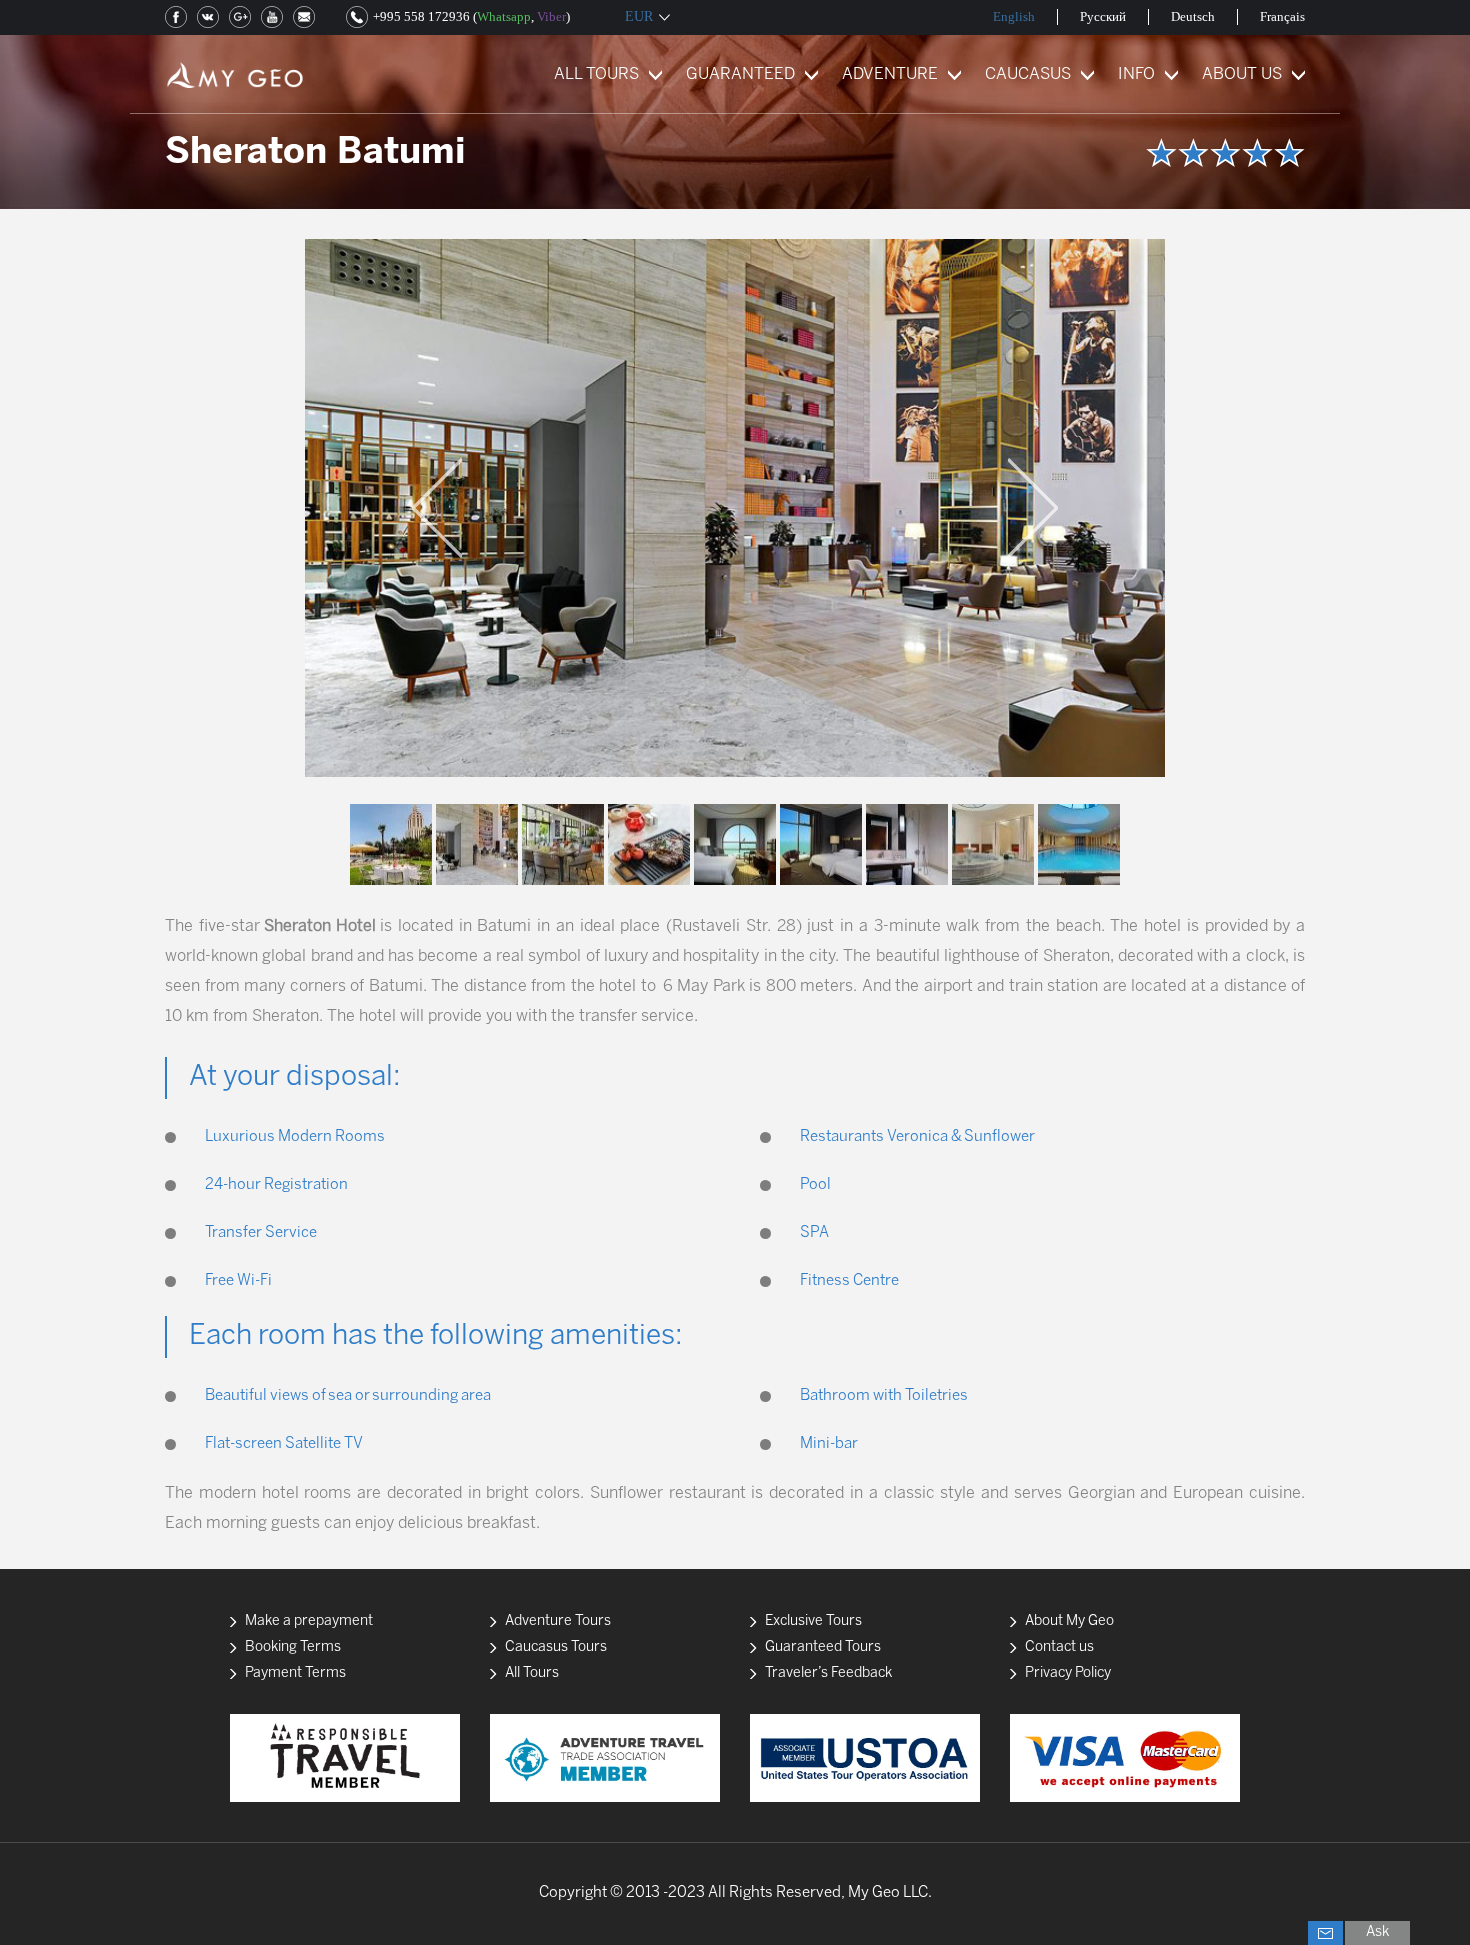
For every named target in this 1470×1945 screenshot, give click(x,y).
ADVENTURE (890, 74)
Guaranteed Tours (823, 1647)
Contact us (1059, 1647)
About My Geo (1069, 1621)
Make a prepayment (309, 1621)
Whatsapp (504, 16)
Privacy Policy (1068, 1673)
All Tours (532, 1673)
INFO (1136, 74)
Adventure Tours (558, 1621)
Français (1282, 16)
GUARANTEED (740, 74)
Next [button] (1033, 508)
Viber (551, 16)
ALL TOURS (596, 74)
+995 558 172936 (421, 16)
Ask (1377, 1932)
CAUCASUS (1028, 74)
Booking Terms (293, 1647)
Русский (1103, 16)
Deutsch (1193, 16)
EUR (639, 16)
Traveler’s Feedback (828, 1673)
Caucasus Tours (556, 1647)
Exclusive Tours (813, 1621)
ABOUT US (1242, 74)
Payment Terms (295, 1673)
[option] (735, 508)
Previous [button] (437, 508)
